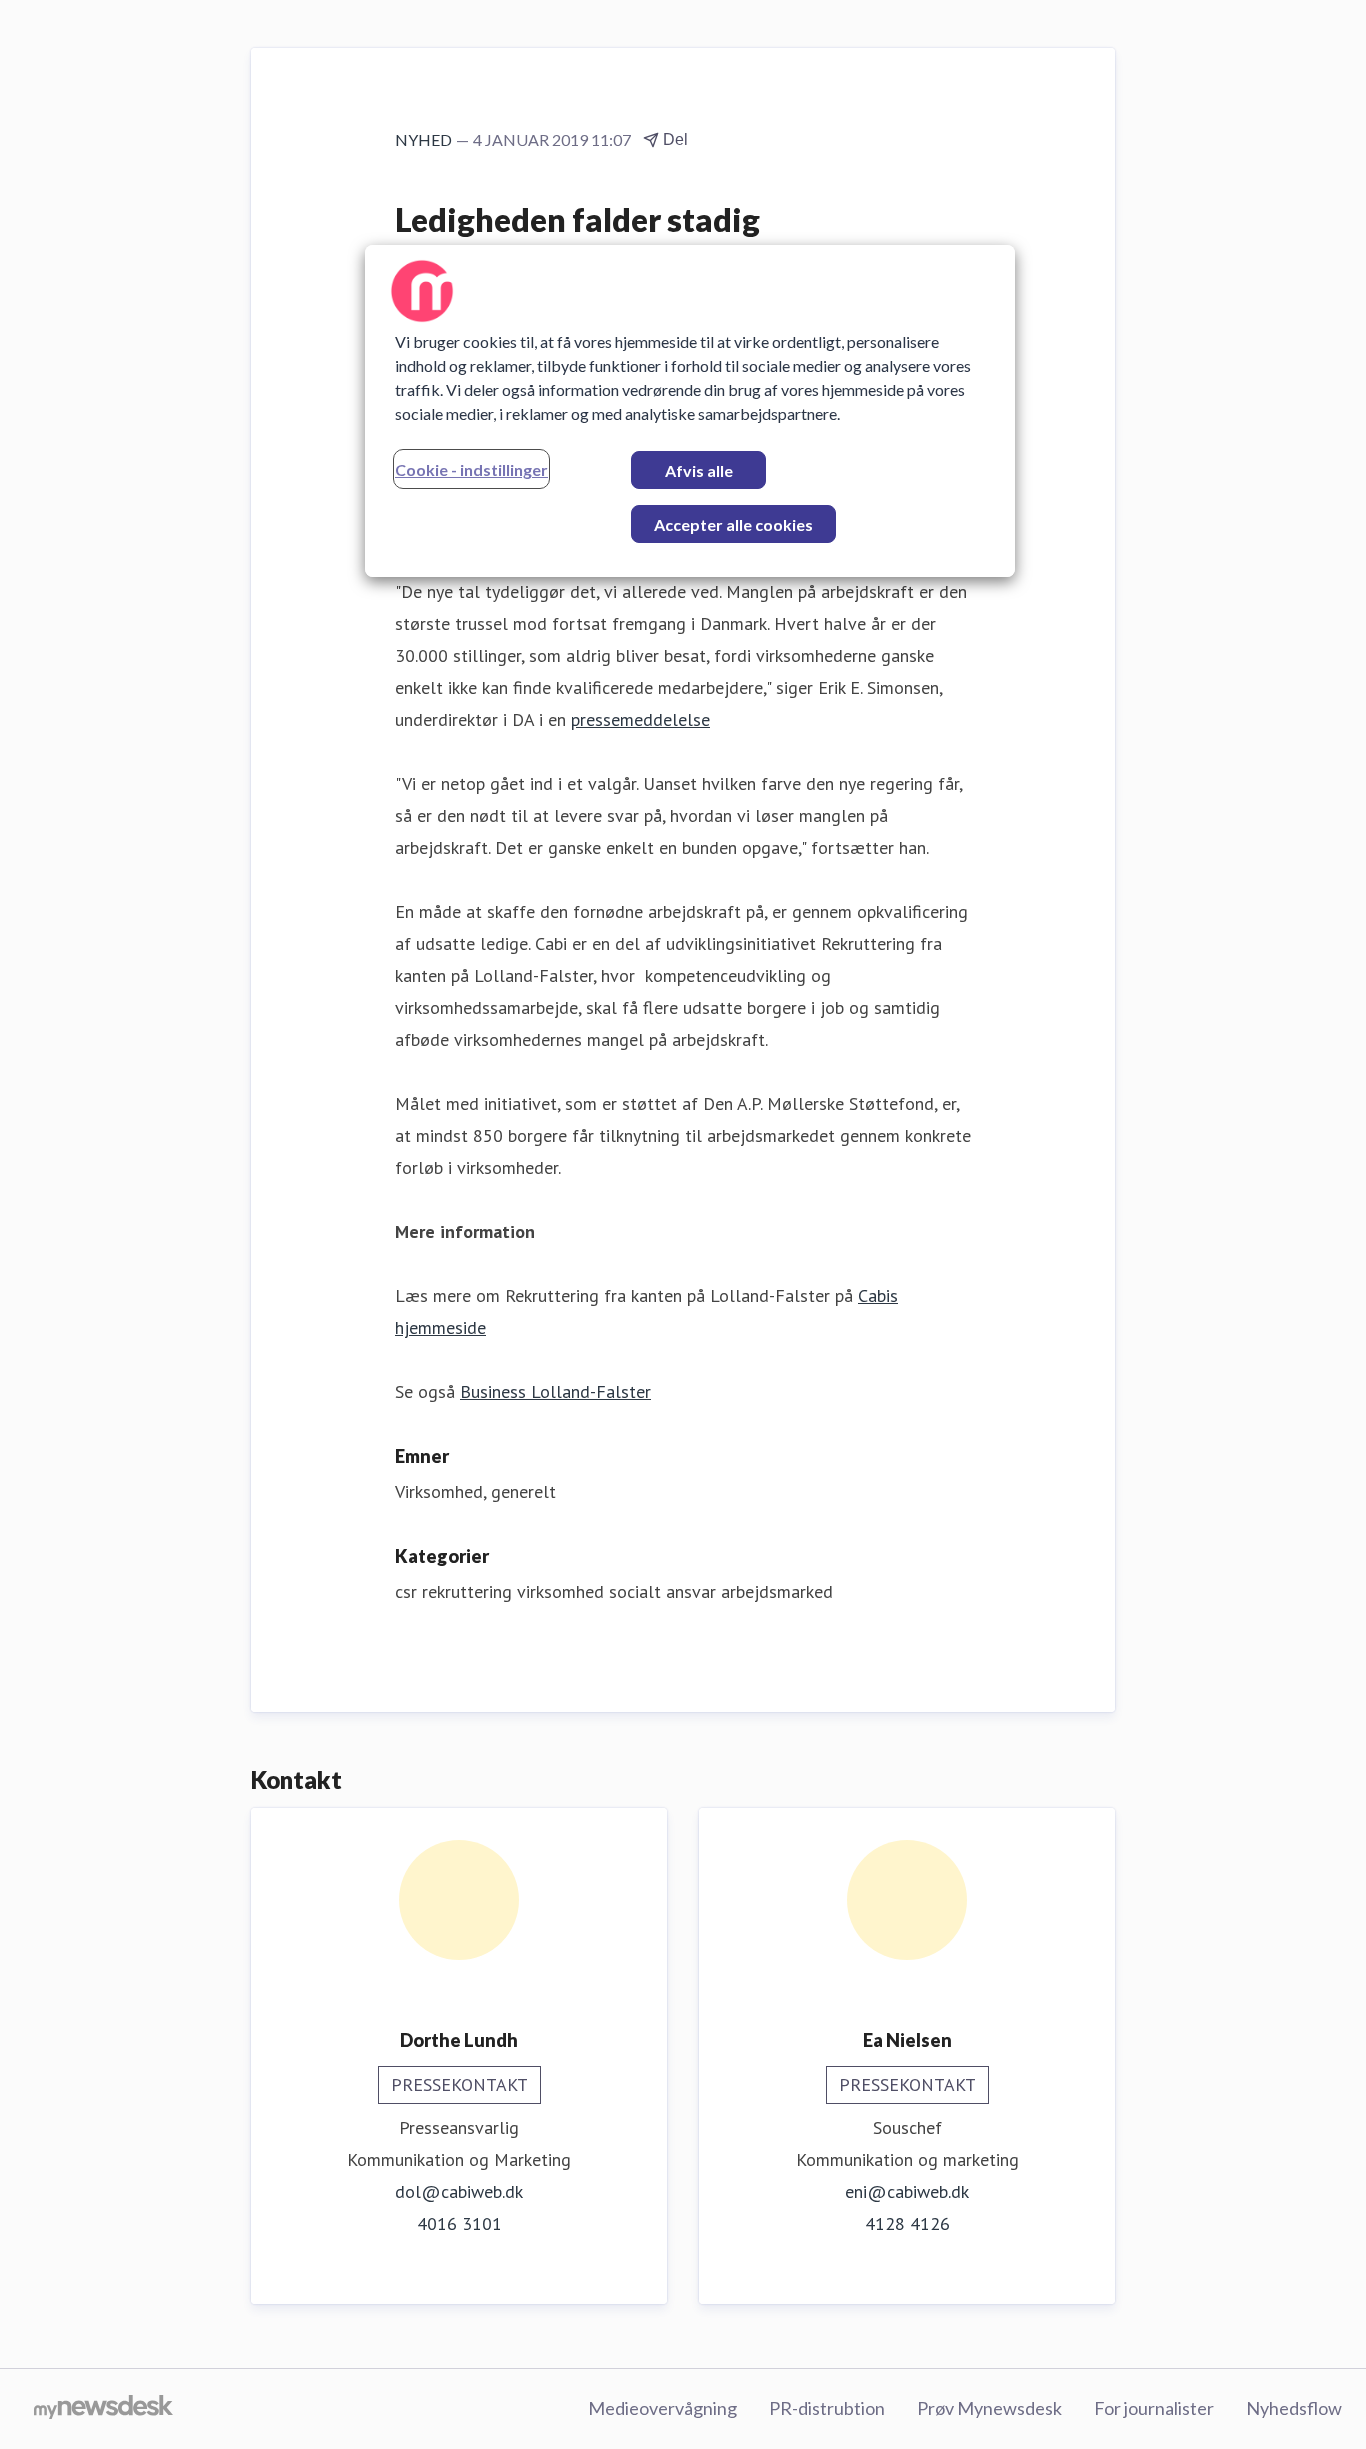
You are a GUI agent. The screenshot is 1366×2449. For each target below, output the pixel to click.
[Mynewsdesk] (103, 2409)
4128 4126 (907, 2223)
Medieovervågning (662, 2408)
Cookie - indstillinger (471, 469)
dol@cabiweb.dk (459, 2191)
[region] (690, 411)
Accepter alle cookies (733, 524)
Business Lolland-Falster (555, 1391)
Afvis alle (699, 470)
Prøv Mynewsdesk (989, 2408)
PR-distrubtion (827, 2408)
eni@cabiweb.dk (907, 2191)
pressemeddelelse (640, 719)
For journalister (1154, 2408)
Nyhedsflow (1294, 2408)
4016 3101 (459, 2223)
